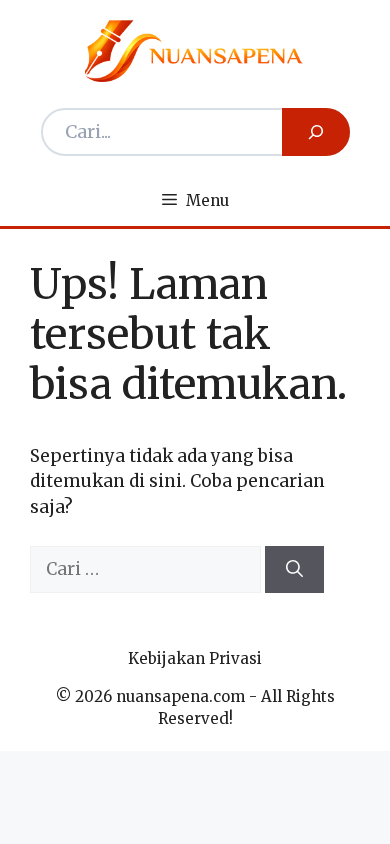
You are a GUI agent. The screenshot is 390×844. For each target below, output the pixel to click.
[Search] (316, 132)
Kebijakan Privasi (195, 658)
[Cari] (294, 570)
